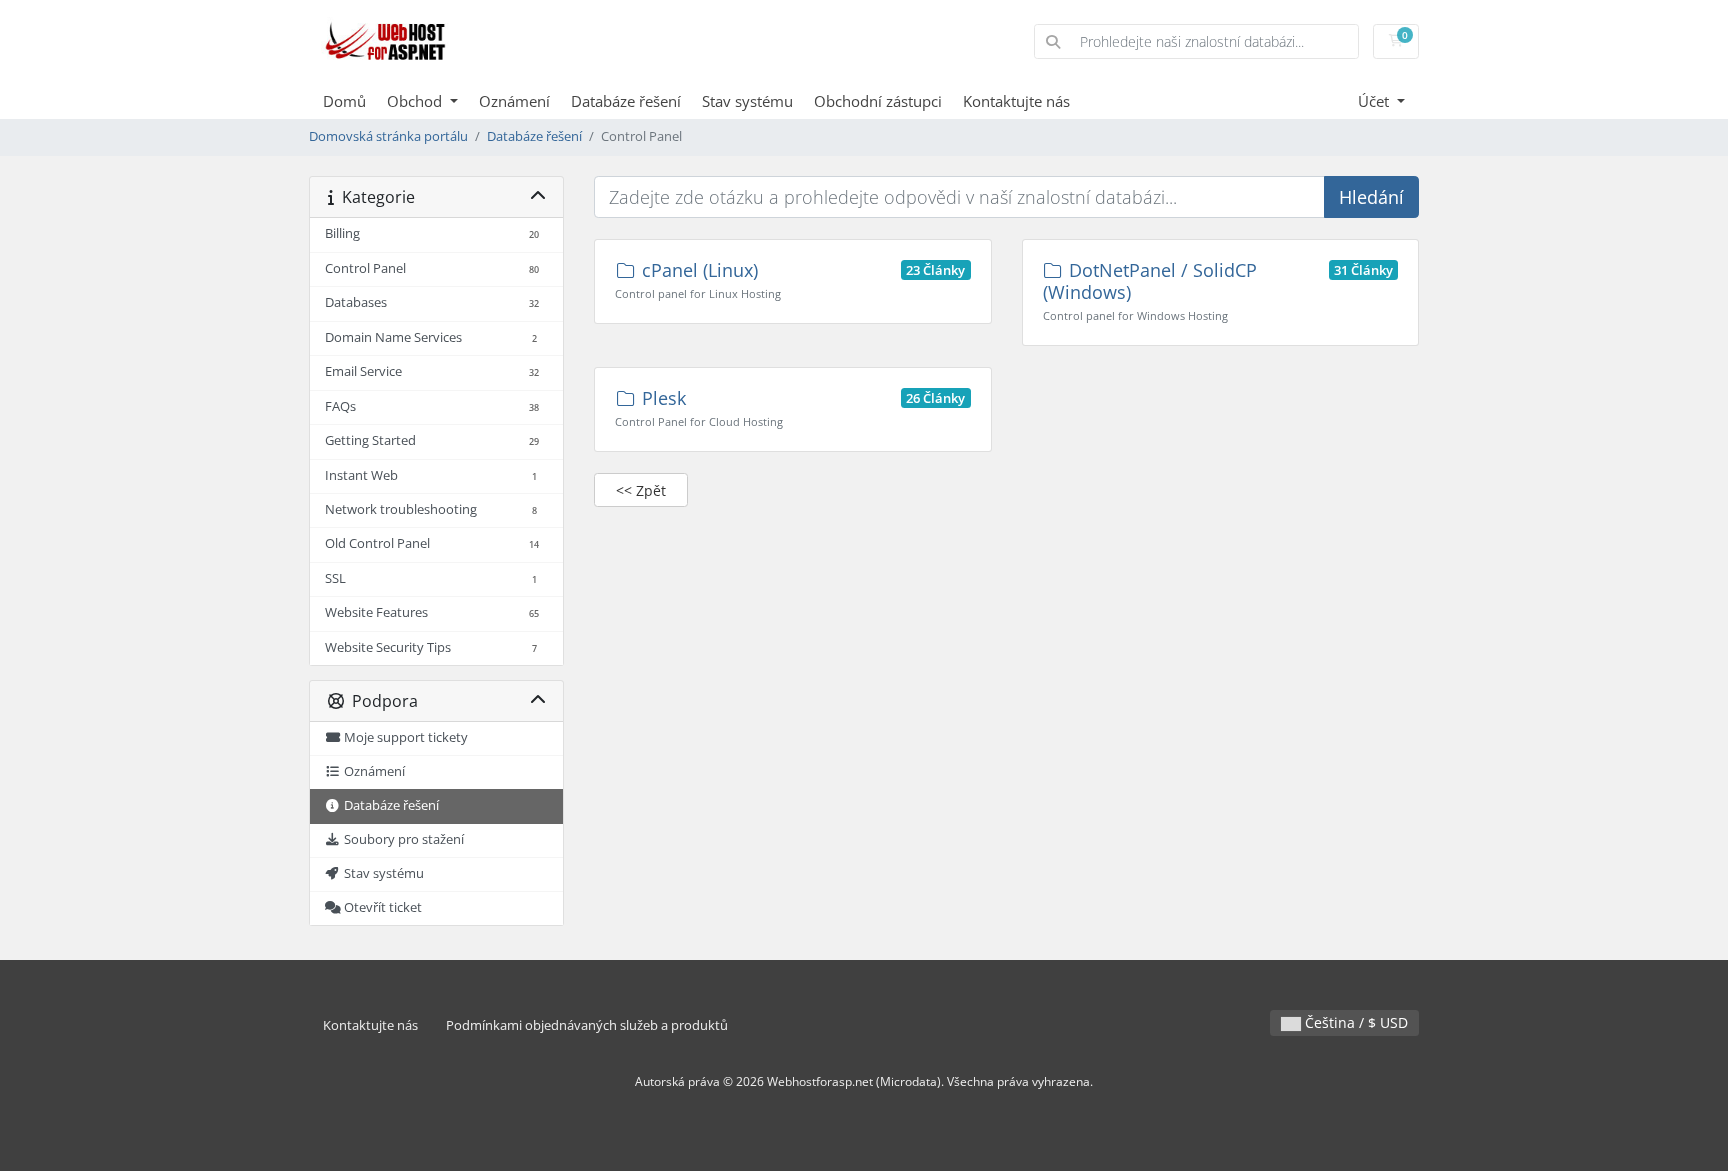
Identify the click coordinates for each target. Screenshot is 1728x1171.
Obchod (416, 101)
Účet (1375, 101)
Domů (344, 101)
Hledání (1371, 197)
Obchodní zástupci (878, 101)
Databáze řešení (626, 101)
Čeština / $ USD (1354, 1022)
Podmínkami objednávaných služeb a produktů (587, 1025)
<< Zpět (641, 490)
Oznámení (514, 101)
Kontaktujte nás (1016, 101)
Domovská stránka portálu (388, 136)
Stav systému (747, 101)
